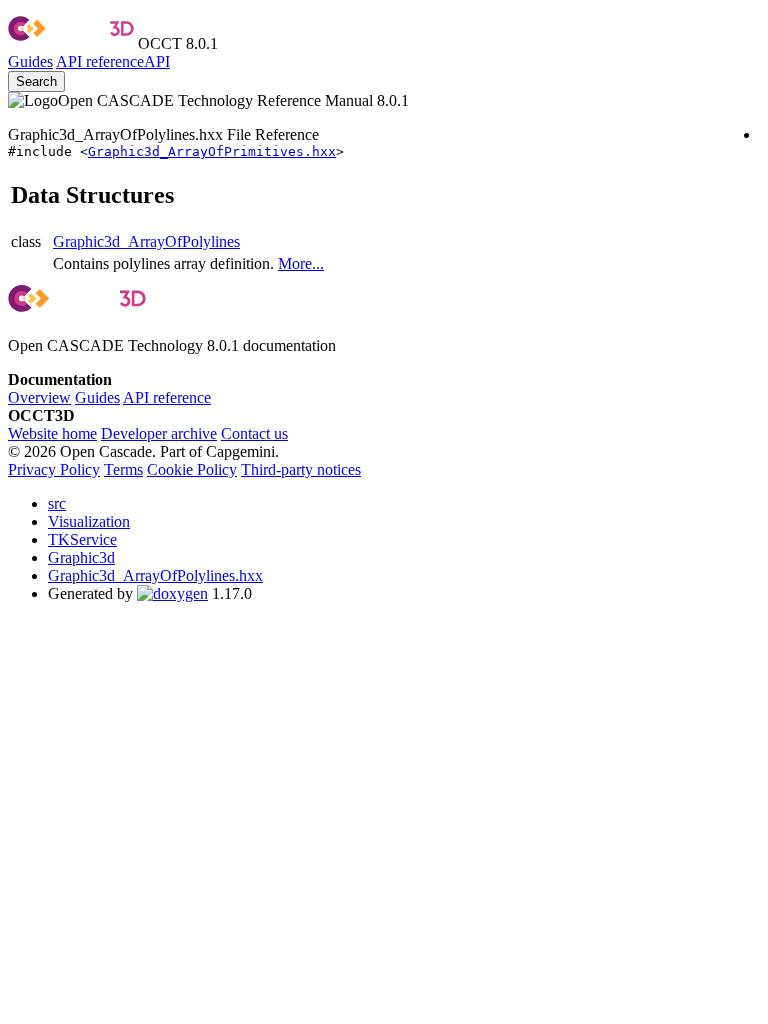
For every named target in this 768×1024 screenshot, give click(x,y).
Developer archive (159, 433)
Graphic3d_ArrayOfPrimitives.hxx (212, 151)
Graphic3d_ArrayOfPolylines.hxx (155, 575)
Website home (52, 433)
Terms (123, 469)
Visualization (89, 521)
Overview (39, 397)
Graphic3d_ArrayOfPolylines (146, 241)
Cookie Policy (192, 469)
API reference (167, 397)
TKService (82, 539)
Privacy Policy (54, 469)
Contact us (254, 433)
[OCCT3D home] (71, 43)
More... (301, 263)
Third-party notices (301, 469)
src (57, 503)
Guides (30, 61)
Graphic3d (81, 557)
